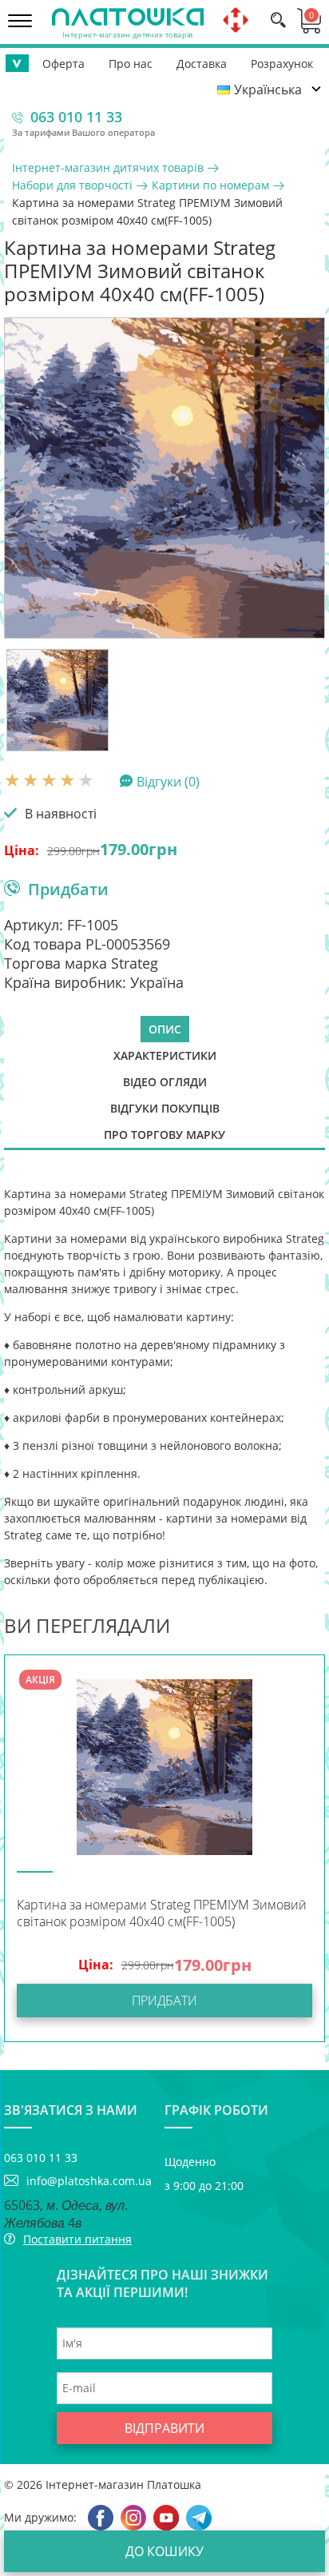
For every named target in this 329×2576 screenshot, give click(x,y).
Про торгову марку (164, 1135)
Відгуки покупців (165, 1108)
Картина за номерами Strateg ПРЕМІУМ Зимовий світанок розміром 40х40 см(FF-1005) (162, 1913)
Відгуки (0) (168, 781)
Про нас (131, 64)
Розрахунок (282, 64)
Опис (165, 1029)
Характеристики (165, 1055)
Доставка (202, 64)
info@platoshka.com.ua (89, 2181)
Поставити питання (77, 2239)
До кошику (164, 2551)
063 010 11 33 (76, 117)
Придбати (68, 889)
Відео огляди (165, 1082)
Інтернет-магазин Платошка (123, 2484)
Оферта (63, 64)
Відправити (164, 2428)
